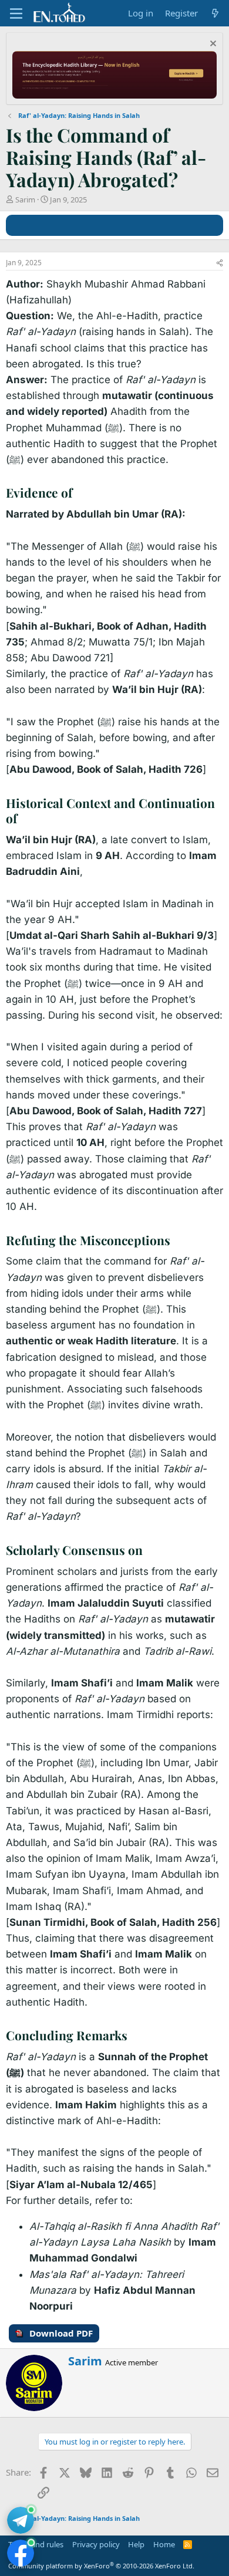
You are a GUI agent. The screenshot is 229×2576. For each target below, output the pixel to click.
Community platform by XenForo (101, 2566)
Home (164, 2544)
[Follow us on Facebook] (21, 2553)
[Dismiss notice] (212, 45)
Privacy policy (96, 2544)
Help (136, 2544)
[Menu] (16, 13)
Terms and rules (36, 2544)
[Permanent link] (78, 494)
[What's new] (215, 13)
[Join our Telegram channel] (21, 2520)
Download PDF (61, 2333)
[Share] (220, 263)
